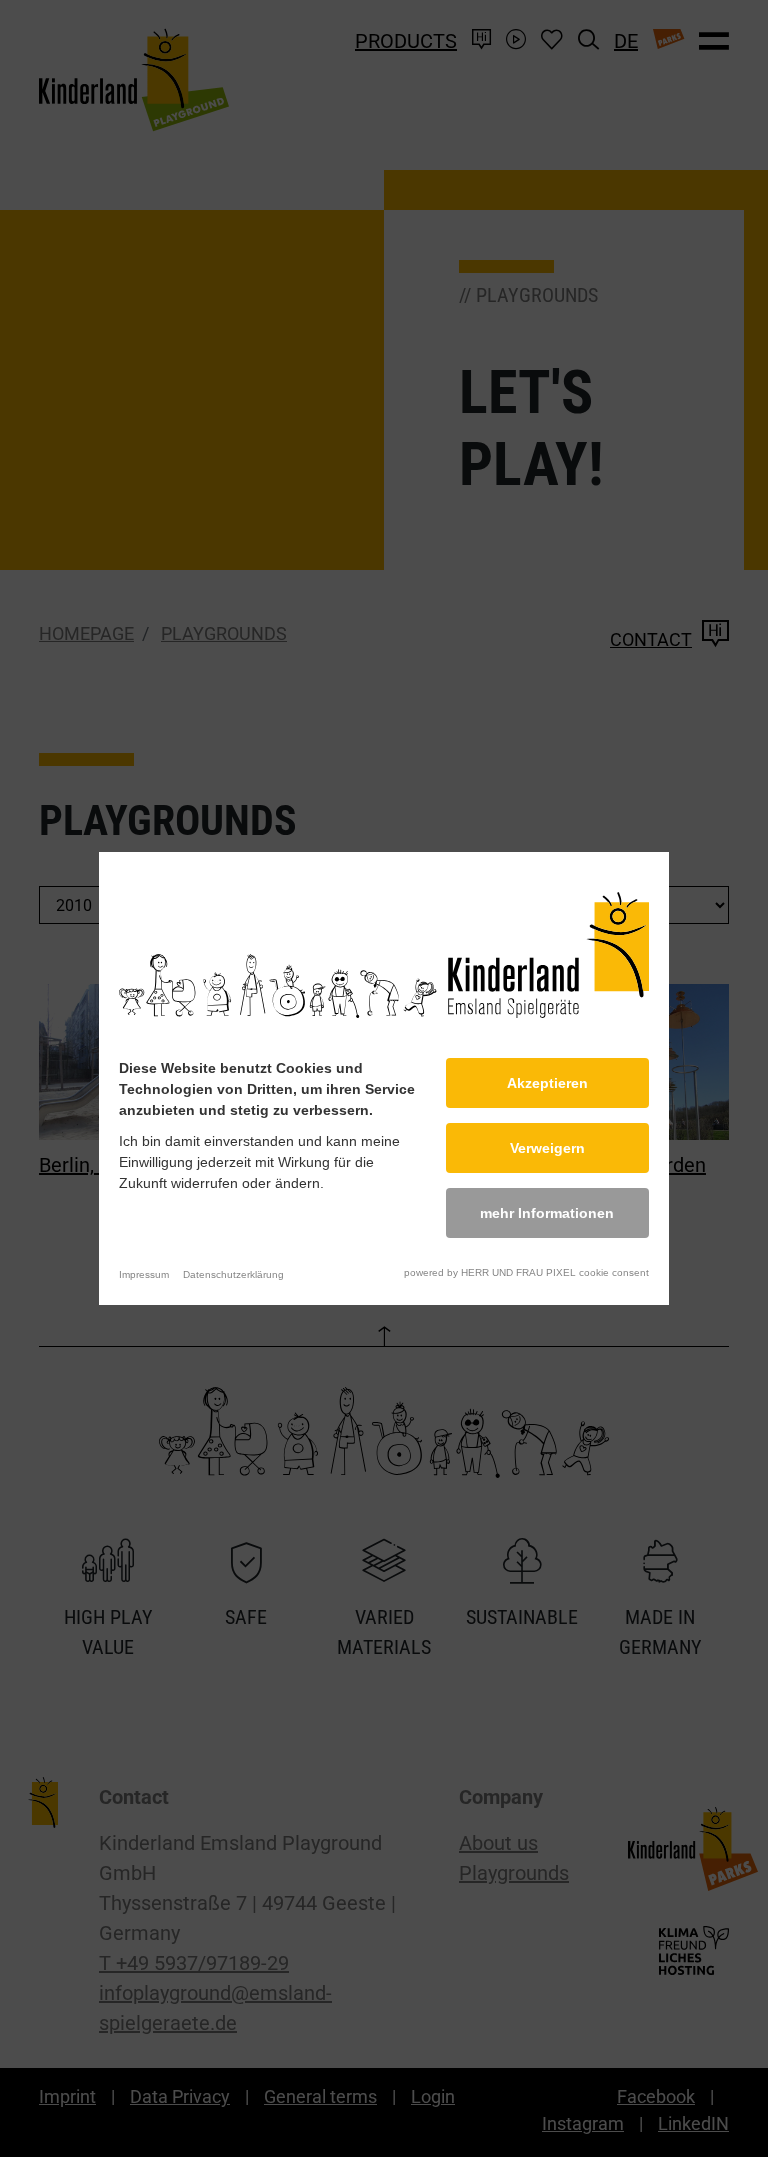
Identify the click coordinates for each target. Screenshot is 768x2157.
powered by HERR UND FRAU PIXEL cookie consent (526, 1272)
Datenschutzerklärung (233, 1274)
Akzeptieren (547, 1083)
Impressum (144, 1274)
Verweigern (547, 1148)
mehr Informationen (547, 1213)
